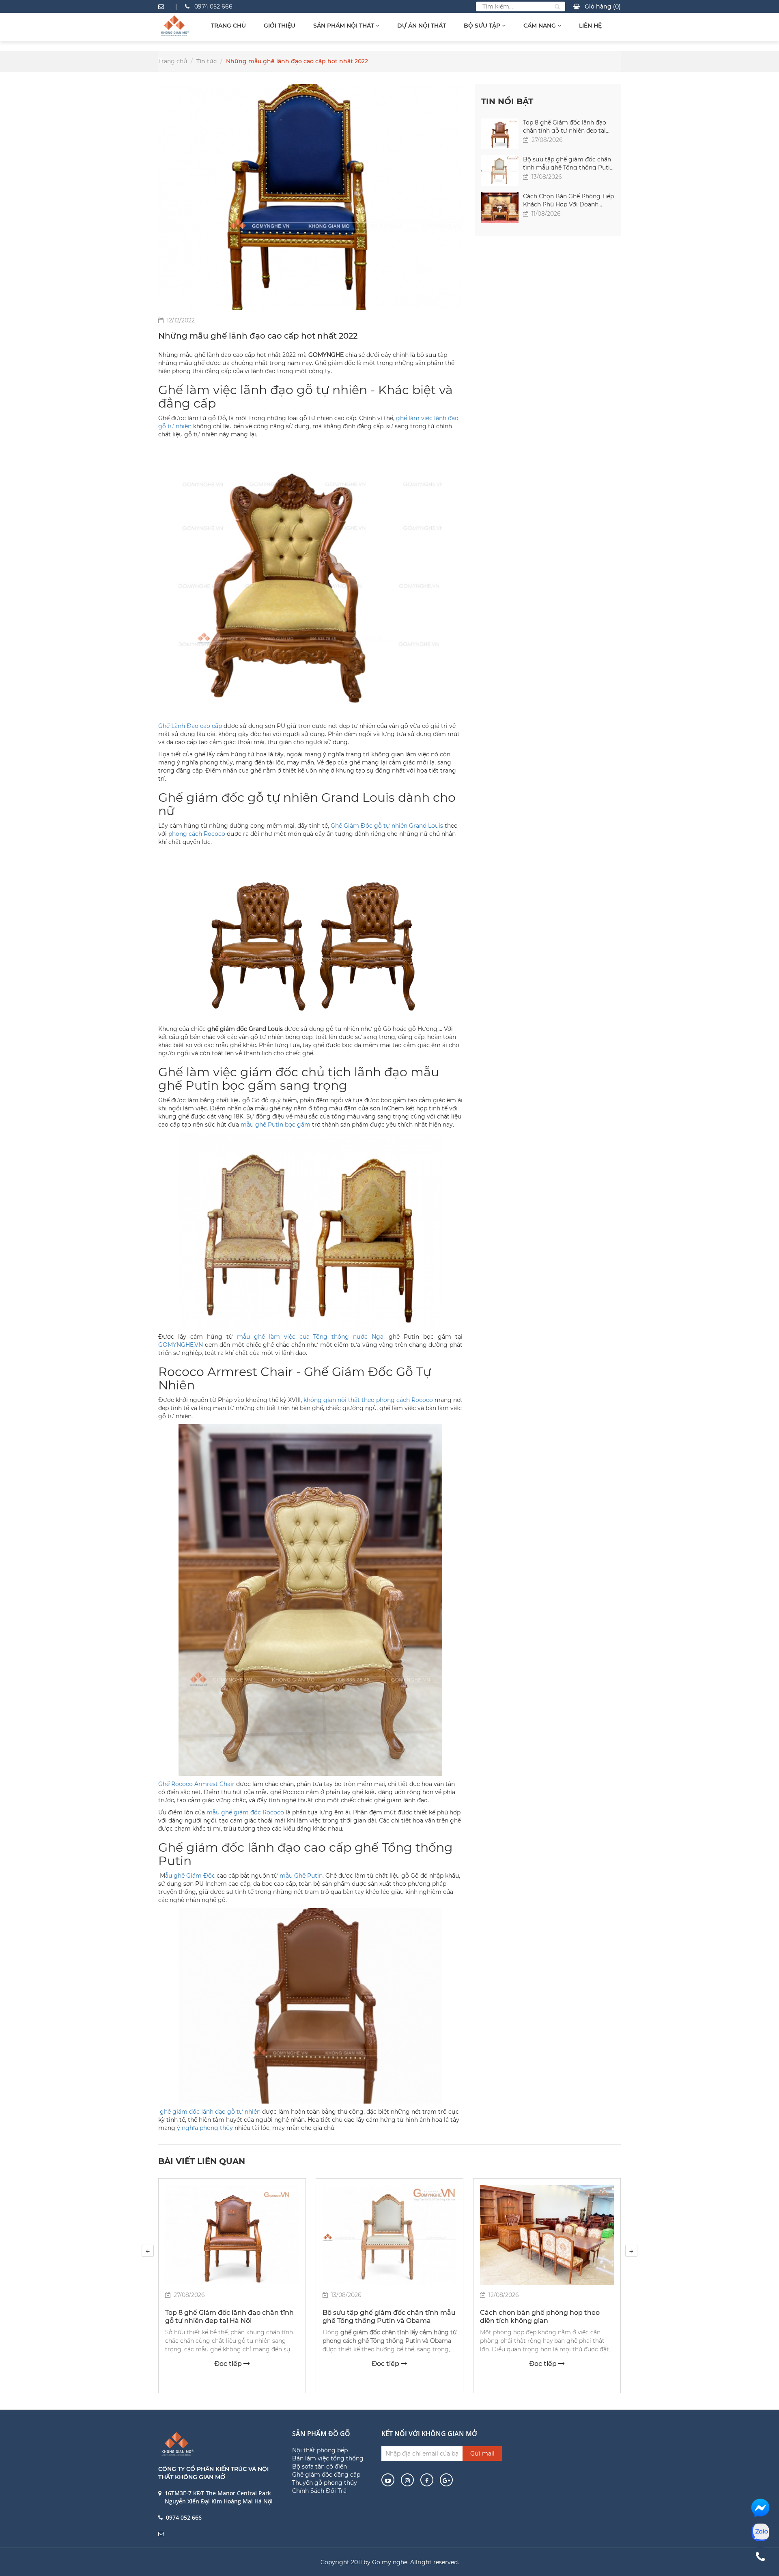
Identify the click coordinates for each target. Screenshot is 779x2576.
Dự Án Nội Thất (422, 26)
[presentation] (148, 2251)
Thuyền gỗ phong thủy (325, 2483)
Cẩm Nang (540, 26)
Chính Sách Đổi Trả (319, 2491)
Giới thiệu (280, 26)
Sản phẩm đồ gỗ (321, 2434)
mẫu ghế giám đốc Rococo (244, 1812)
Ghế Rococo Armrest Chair (196, 1784)
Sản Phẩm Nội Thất (344, 26)
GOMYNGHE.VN (181, 1345)
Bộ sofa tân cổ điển (320, 2467)
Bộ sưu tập (483, 26)
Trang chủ (228, 26)
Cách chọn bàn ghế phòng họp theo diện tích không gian (540, 2317)
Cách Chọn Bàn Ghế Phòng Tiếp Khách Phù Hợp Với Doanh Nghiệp (568, 200)
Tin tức (207, 61)
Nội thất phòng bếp (320, 2450)
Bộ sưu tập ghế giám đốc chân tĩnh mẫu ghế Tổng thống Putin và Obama (568, 163)
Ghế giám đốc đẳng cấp (326, 2475)
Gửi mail (482, 2454)
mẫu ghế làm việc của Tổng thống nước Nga (310, 1337)
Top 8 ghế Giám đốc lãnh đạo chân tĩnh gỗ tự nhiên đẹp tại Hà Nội (565, 126)
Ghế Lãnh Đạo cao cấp (190, 726)
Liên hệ (590, 26)
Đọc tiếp (229, 2364)
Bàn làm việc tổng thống (328, 2458)
